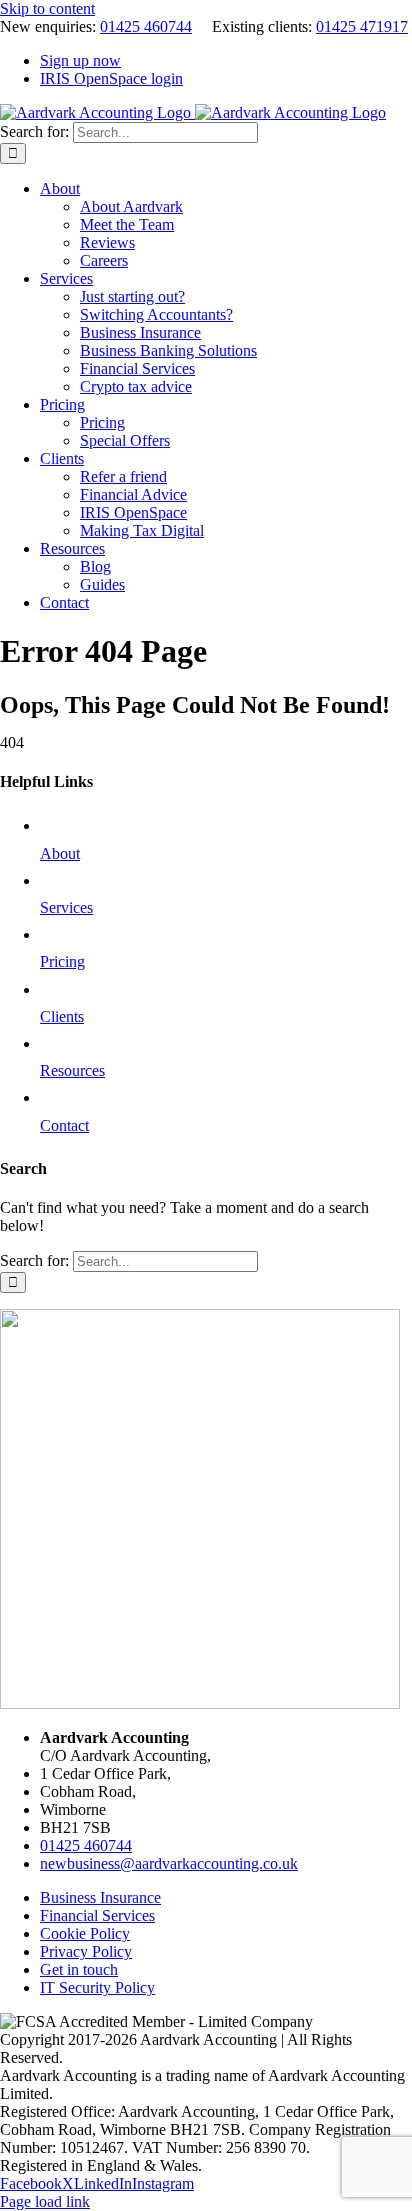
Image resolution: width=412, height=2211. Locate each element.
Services (66, 907)
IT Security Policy (97, 1987)
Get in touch (79, 1969)
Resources (72, 1070)
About (60, 853)
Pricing (62, 961)
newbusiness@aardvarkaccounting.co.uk (169, 1863)
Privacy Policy (86, 1951)
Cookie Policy (85, 1933)
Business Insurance (100, 1897)
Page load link (45, 2201)
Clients (62, 1016)
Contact (64, 1125)
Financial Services (97, 1915)
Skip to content (47, 8)
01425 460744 (146, 26)
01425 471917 (362, 26)
